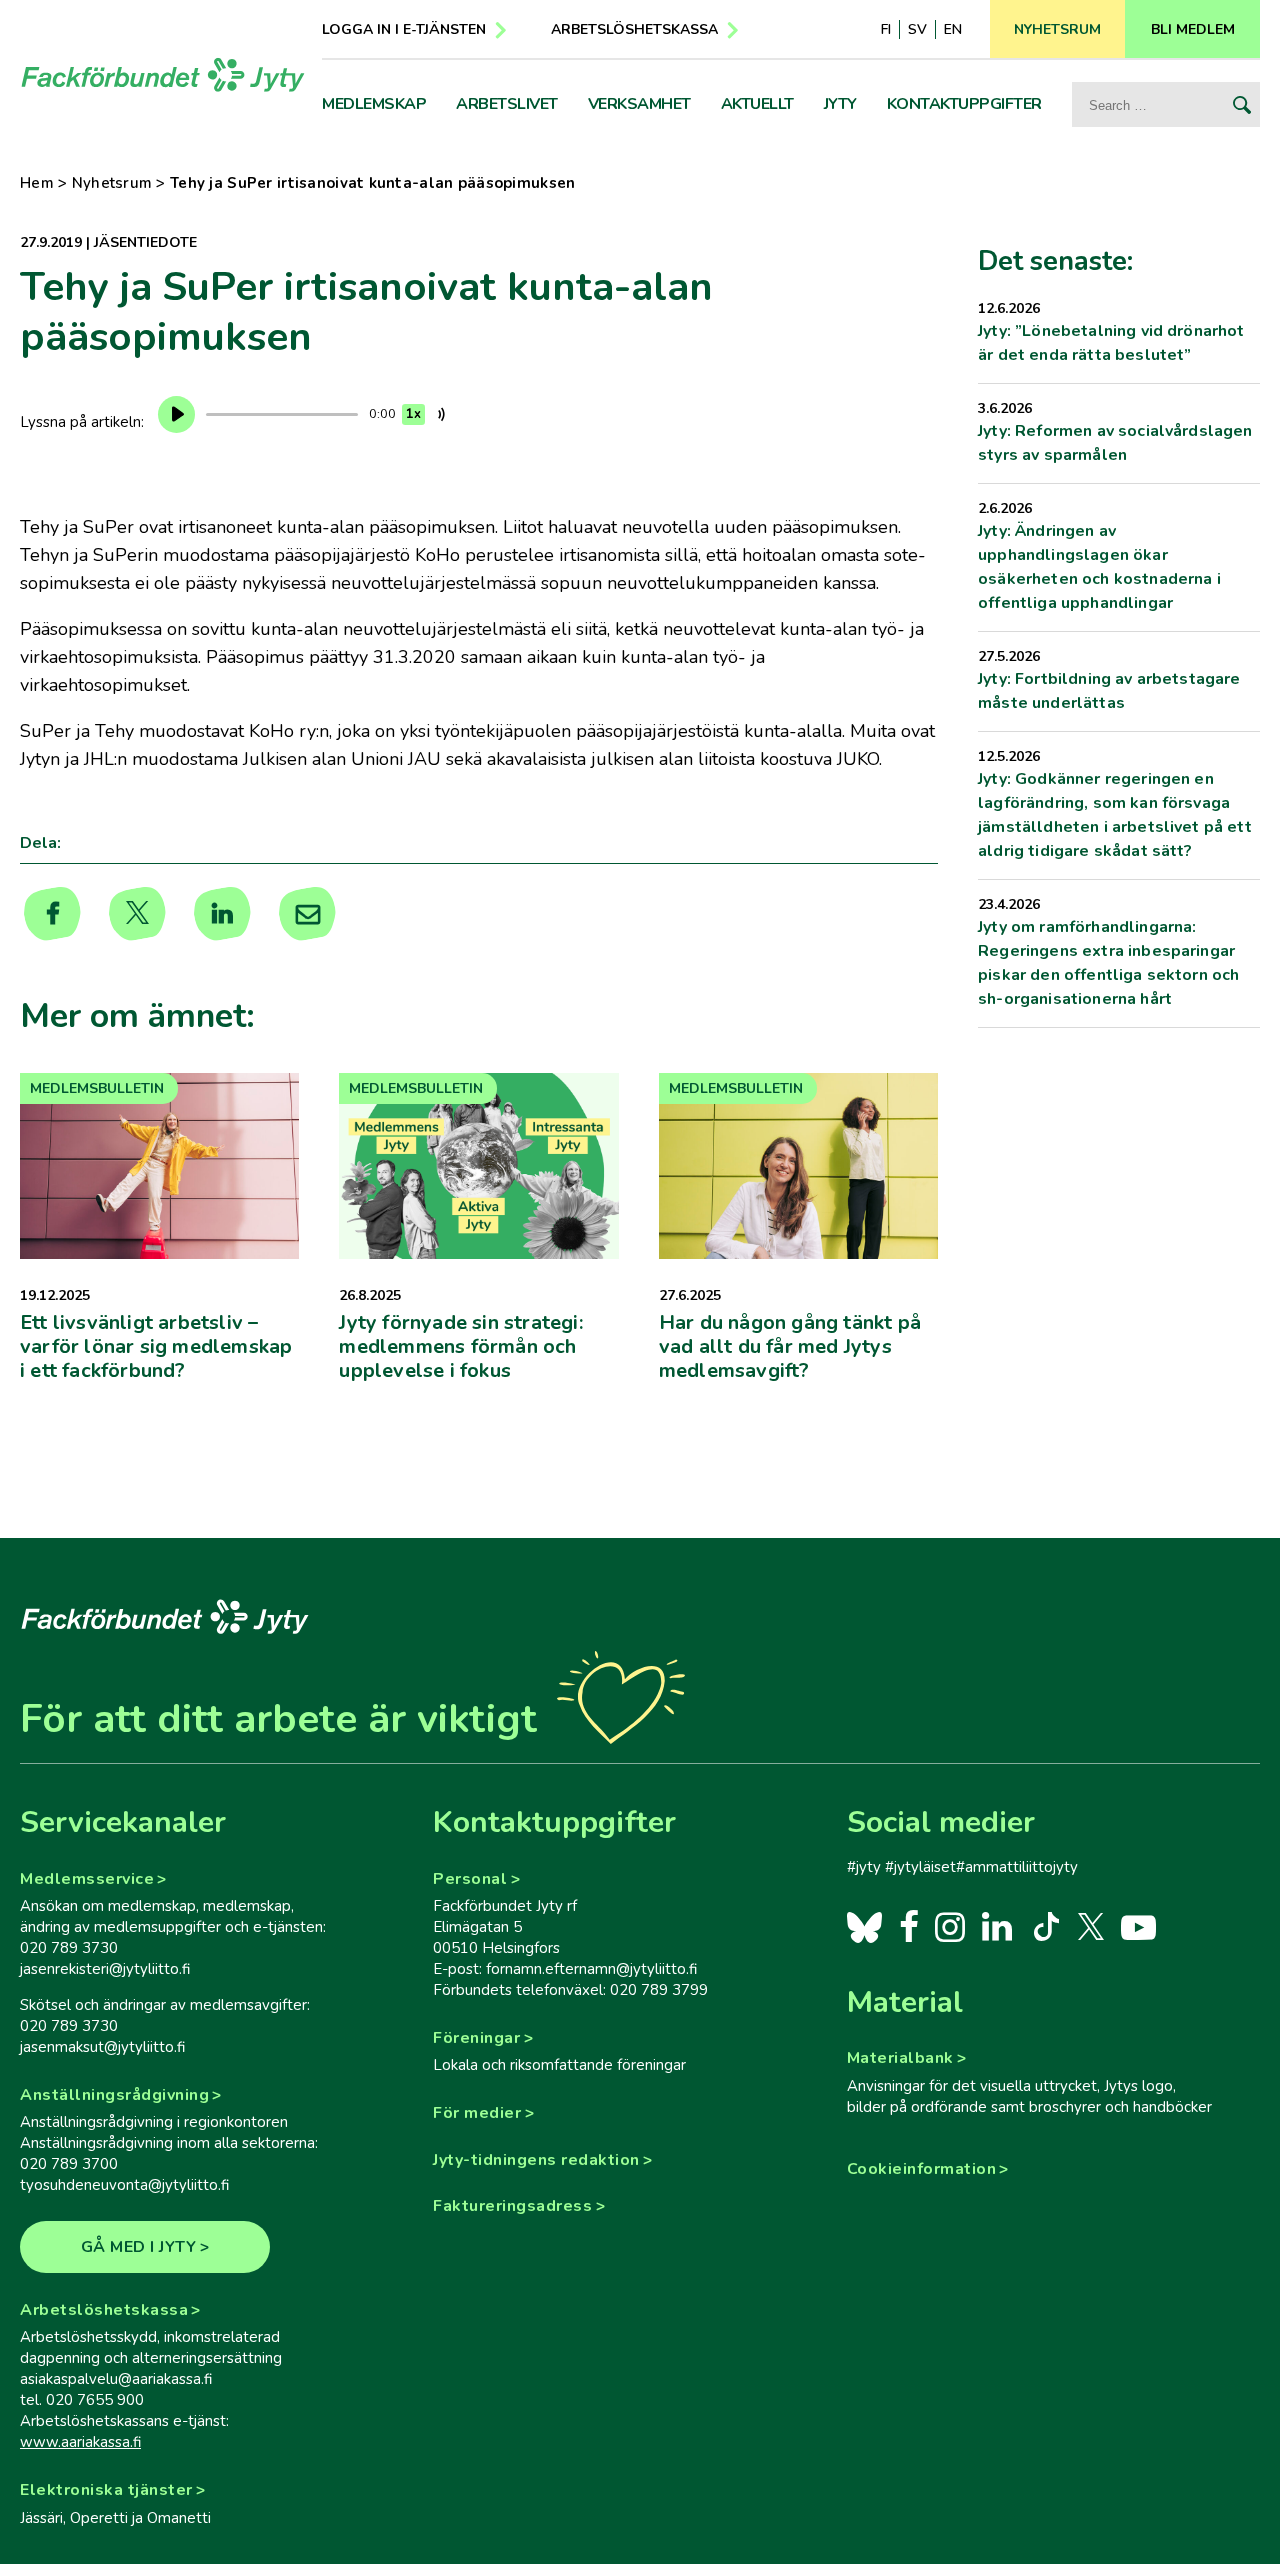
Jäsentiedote (145, 242)
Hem (37, 183)
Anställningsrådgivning (114, 2095)
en (953, 29)
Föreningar (476, 2038)
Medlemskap (374, 104)
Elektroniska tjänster (106, 2490)
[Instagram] (950, 1926)
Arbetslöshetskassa (634, 29)
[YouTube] (1138, 1926)
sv (917, 29)
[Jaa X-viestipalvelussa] (137, 914)
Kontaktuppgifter (964, 104)
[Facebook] (909, 1926)
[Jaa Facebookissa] (52, 914)
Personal (470, 1879)
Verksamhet (639, 104)
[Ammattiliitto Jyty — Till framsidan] (163, 75)
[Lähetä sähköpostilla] (307, 914)
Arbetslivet (507, 104)
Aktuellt (757, 104)
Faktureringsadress (512, 2206)
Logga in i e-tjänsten (404, 29)
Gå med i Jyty (139, 2247)
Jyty (840, 104)
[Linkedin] (222, 914)
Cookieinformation (922, 2169)
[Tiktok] (1044, 1926)
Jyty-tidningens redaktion (536, 2160)
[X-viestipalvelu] (1091, 1926)
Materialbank (900, 2058)
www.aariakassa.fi (80, 2442)
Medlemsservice (87, 1879)
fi (886, 29)
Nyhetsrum (112, 183)
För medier (477, 2113)
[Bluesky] (864, 1926)
